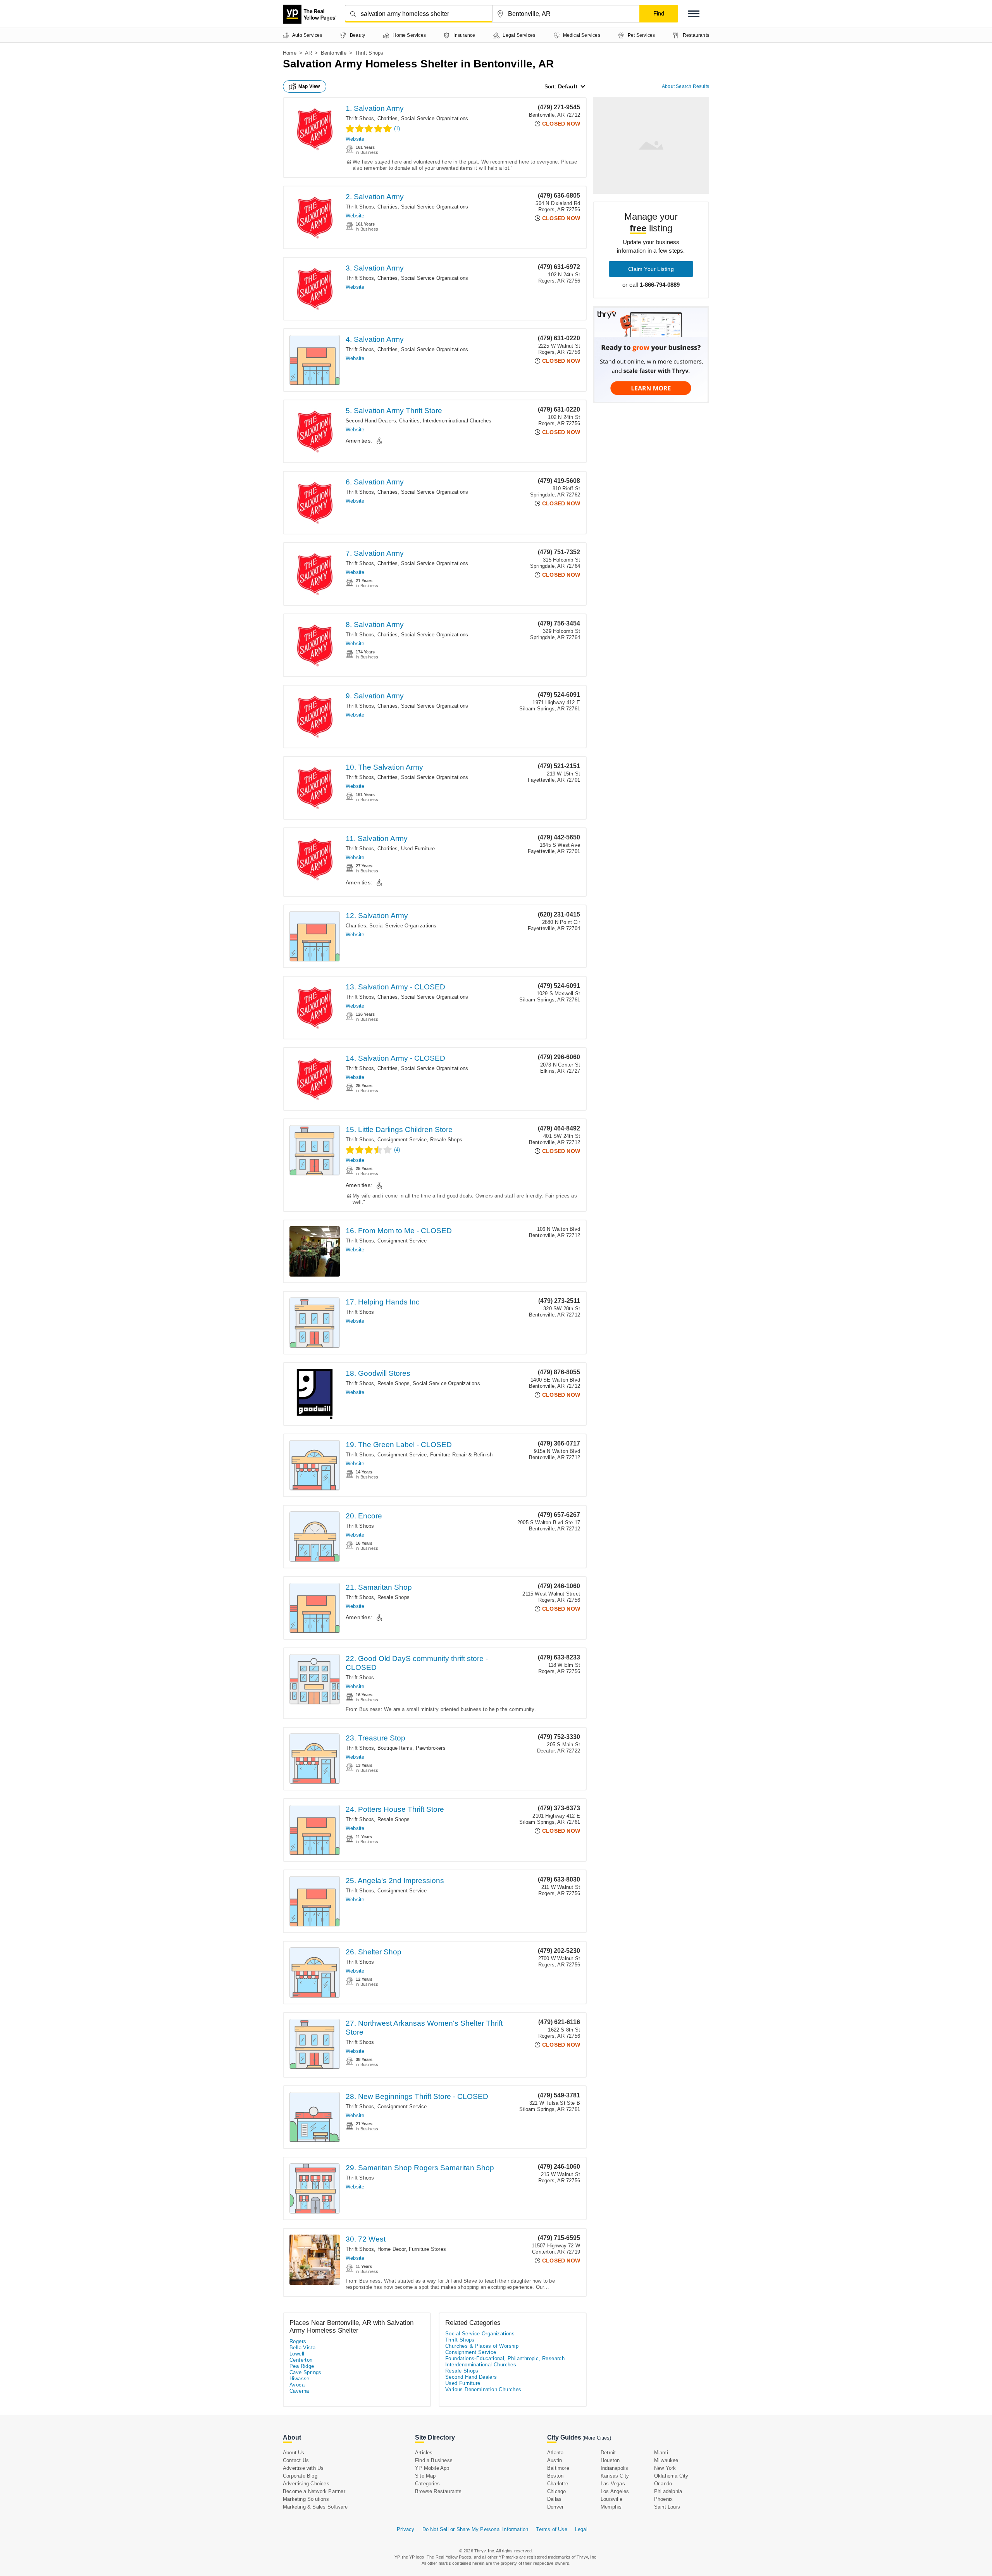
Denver (555, 2507)
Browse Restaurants (438, 2491)
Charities (388, 118)
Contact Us (296, 2460)
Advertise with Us (303, 2468)
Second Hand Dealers (371, 421)
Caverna (299, 2391)
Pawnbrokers (431, 1748)
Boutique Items (395, 1748)
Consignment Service (402, 1140)
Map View (309, 86)
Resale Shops (446, 1140)
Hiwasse (300, 2379)
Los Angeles (615, 2491)
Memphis (611, 2507)
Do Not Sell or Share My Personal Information (475, 2529)
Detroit (608, 2453)
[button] (694, 14)
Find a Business (434, 2460)
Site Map (425, 2476)
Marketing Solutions (306, 2499)
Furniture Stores (427, 2249)
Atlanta (555, 2453)
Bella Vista (302, 2348)
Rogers (298, 2341)
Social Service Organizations (435, 118)
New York (665, 2468)
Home (290, 53)
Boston (555, 2476)
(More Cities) (597, 2438)
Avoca (297, 2385)
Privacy (406, 2529)
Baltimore (558, 2468)
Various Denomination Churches (483, 2389)
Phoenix (663, 2499)
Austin (555, 2460)
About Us (294, 2453)
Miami (661, 2453)
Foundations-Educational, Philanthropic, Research (505, 2358)
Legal (581, 2529)
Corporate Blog (300, 2476)
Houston (610, 2460)
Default (568, 86)
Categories (427, 2484)
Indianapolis (614, 2468)
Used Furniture (418, 849)
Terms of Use (551, 2529)
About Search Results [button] (685, 86)
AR (308, 53)
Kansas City (615, 2476)
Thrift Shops (360, 118)
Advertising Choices (306, 2484)
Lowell (297, 2354)
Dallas (554, 2499)
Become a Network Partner (314, 2491)
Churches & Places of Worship (482, 2346)
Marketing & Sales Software (315, 2507)
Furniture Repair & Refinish (461, 1455)
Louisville (611, 2499)
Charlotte (558, 2484)
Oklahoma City (671, 2476)
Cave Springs (306, 2372)
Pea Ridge (302, 2366)
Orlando (663, 2484)
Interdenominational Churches (457, 421)
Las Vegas (613, 2484)
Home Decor (392, 2249)
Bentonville (334, 53)
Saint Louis (667, 2507)
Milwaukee (666, 2460)
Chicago (556, 2491)
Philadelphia (668, 2491)
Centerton (301, 2360)
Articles (424, 2453)
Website (355, 139)
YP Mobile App (432, 2468)
